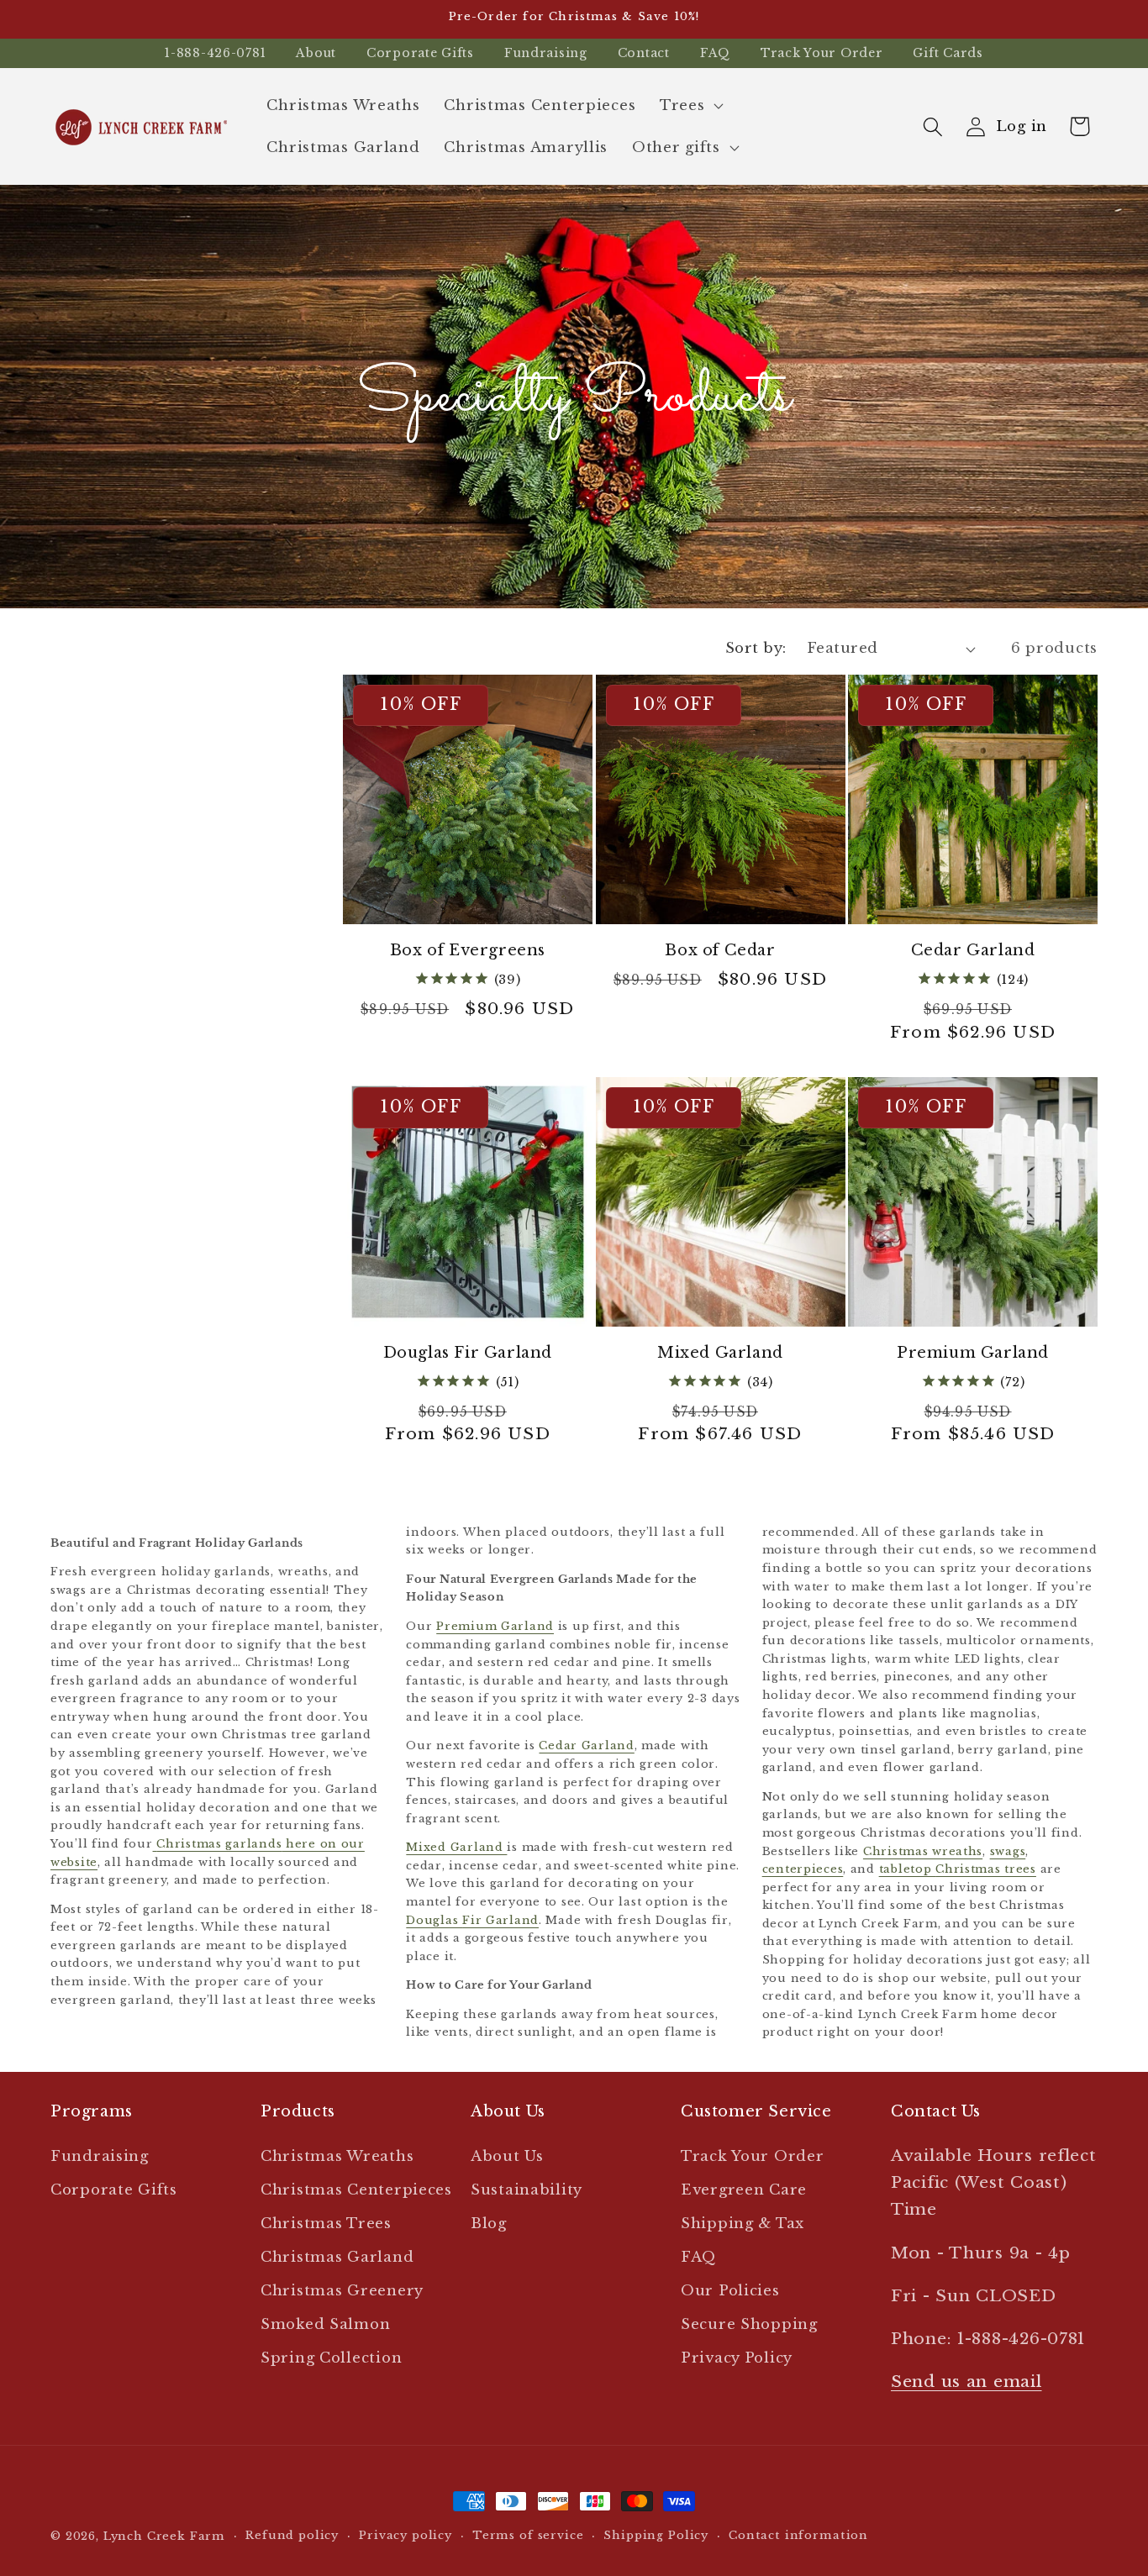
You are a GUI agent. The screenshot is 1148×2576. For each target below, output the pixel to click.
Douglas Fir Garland (468, 1353)
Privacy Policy (737, 2358)
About (316, 53)
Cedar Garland (973, 950)
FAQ (715, 53)
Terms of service (528, 2535)
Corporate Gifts (420, 53)
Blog (489, 2224)
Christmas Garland (337, 2257)
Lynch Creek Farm (164, 2536)
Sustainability (527, 2190)
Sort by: (756, 648)
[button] (690, 106)
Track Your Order (822, 53)
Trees (682, 105)
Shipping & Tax (743, 2224)
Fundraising (546, 53)
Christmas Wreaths (337, 2156)
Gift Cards (948, 53)
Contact (644, 53)
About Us (507, 2156)
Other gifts (676, 147)
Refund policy (292, 2535)
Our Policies (730, 2291)
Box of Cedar (720, 950)
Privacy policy (405, 2535)
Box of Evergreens (468, 950)
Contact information (798, 2535)
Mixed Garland (720, 1353)
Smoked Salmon (325, 2324)
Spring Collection (331, 2358)
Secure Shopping (749, 2324)
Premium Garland (973, 1353)
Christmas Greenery (342, 2291)
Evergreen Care (744, 2190)
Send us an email (966, 2381)
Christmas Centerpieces (356, 2190)
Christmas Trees (326, 2224)
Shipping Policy (656, 2535)
